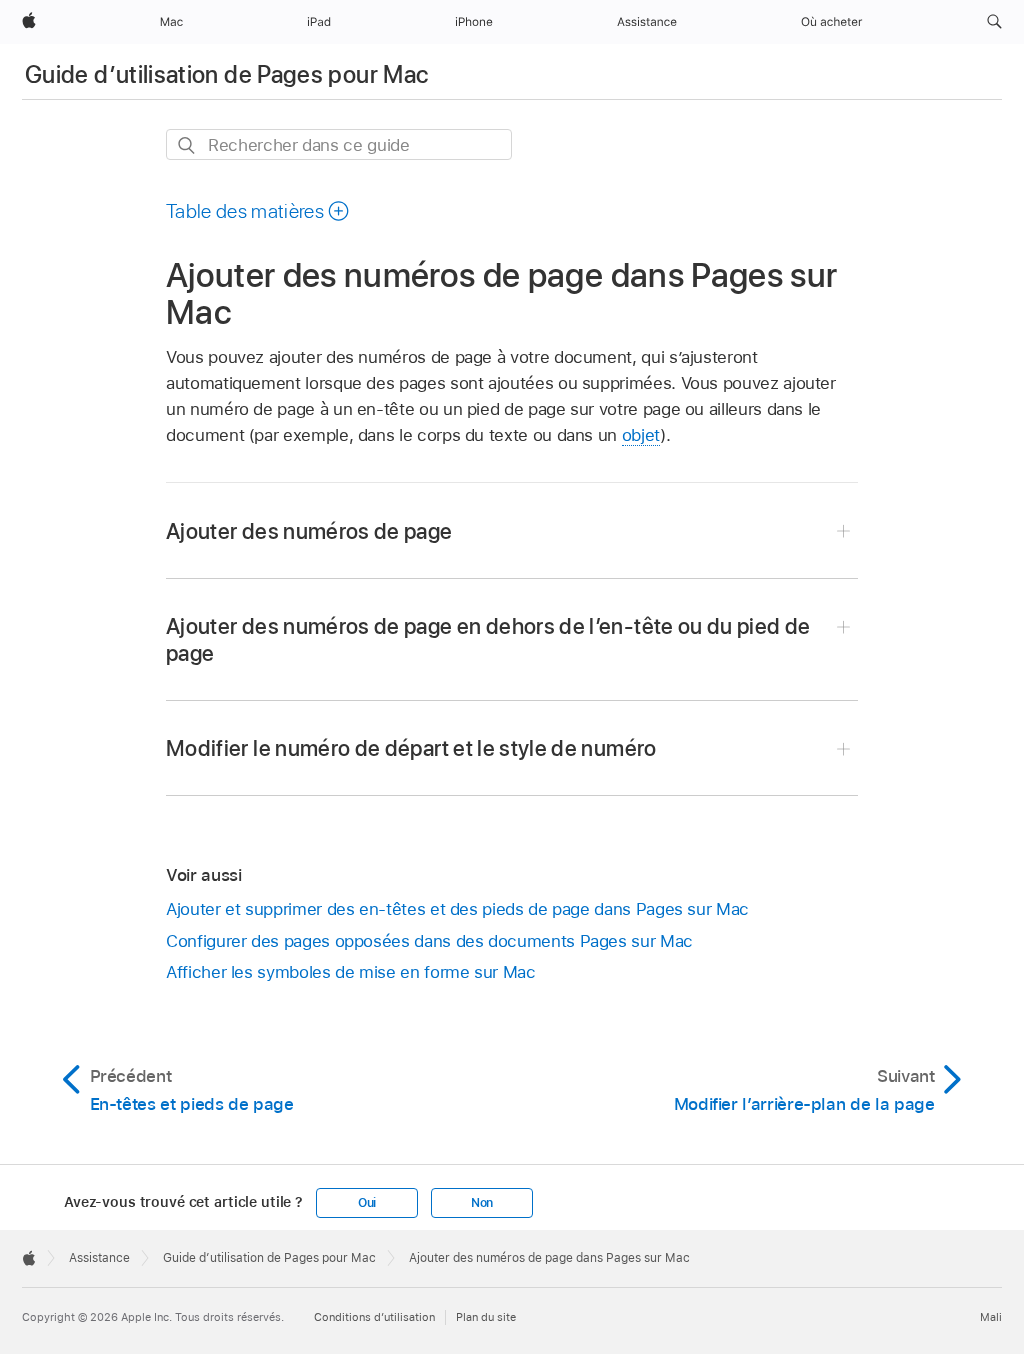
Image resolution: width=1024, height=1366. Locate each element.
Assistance (99, 1258)
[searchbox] (339, 144)
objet (641, 435)
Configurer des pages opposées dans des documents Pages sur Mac (429, 941)
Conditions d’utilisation (374, 1317)
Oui (367, 1203)
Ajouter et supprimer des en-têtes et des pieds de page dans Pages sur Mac (457, 909)
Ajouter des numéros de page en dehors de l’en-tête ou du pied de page (488, 639)
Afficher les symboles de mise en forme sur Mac (351, 972)
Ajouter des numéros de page (309, 531)
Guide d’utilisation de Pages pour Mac (226, 74)
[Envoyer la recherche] (187, 145)
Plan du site (486, 1317)
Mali (991, 1317)
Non (482, 1203)
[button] (994, 22)
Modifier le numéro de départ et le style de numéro (411, 748)
